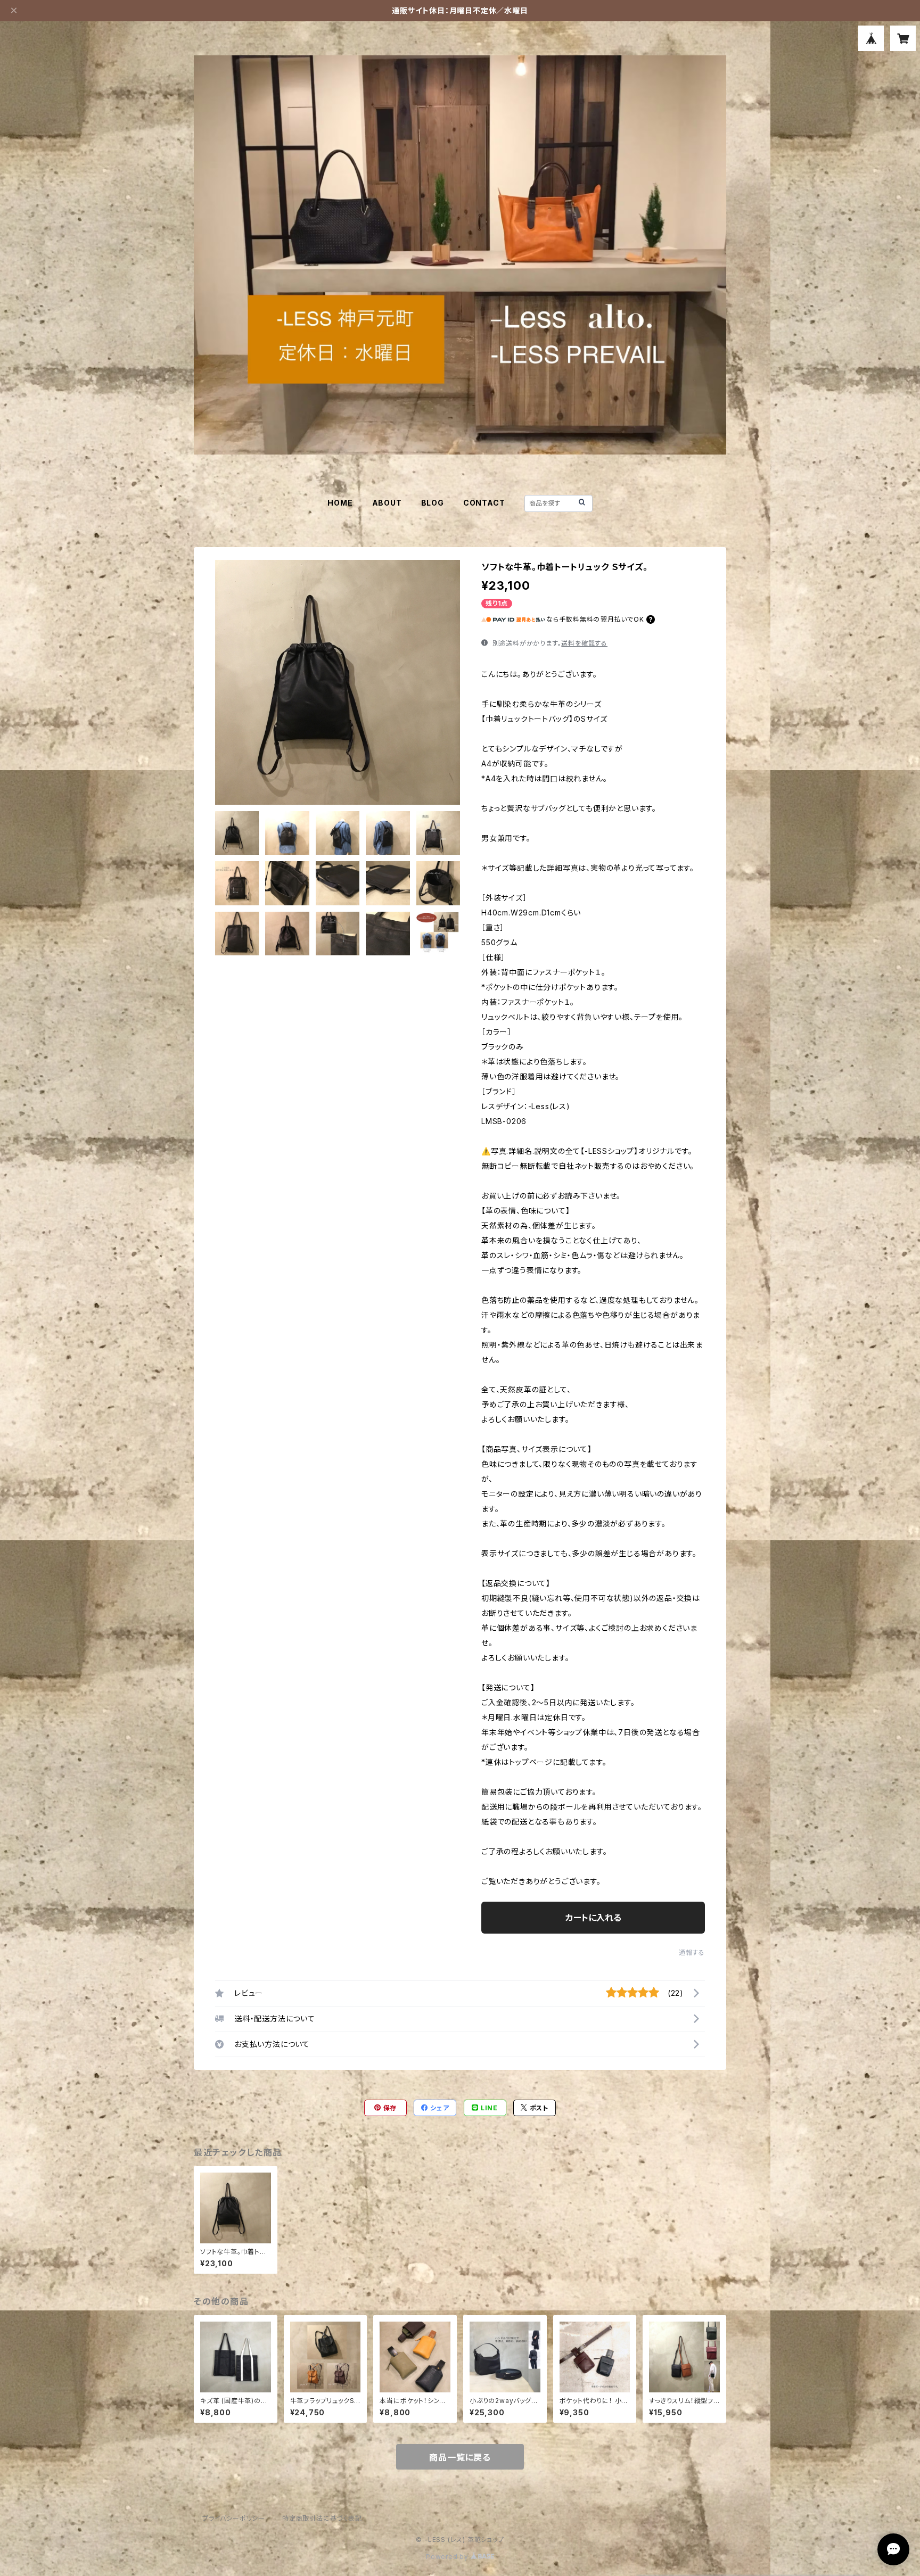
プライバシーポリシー (234, 2518)
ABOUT (387, 503)
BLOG (433, 503)
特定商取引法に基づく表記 (322, 2518)
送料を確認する (584, 643)
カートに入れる (593, 1918)
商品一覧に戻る (460, 2457)
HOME (340, 503)
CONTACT (484, 503)
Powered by (448, 2557)
